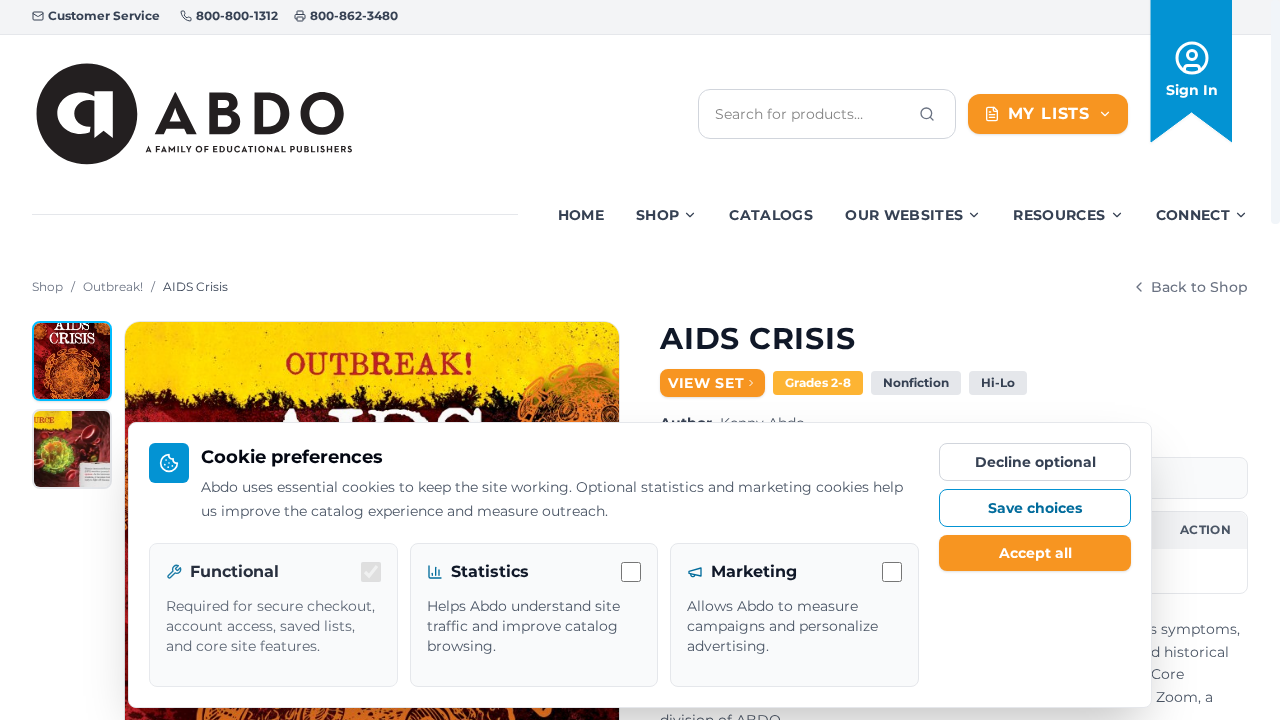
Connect (1193, 215)
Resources (1059, 215)
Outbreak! (113, 286)
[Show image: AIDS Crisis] (72, 361)
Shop (657, 215)
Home (581, 215)
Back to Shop (1199, 287)
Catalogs (771, 215)
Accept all (1035, 553)
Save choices (1035, 508)
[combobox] (811, 114)
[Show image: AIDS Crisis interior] (72, 449)
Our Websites (904, 215)
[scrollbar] (1275, 112)
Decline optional (1035, 462)
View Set (706, 383)
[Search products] (927, 114)
